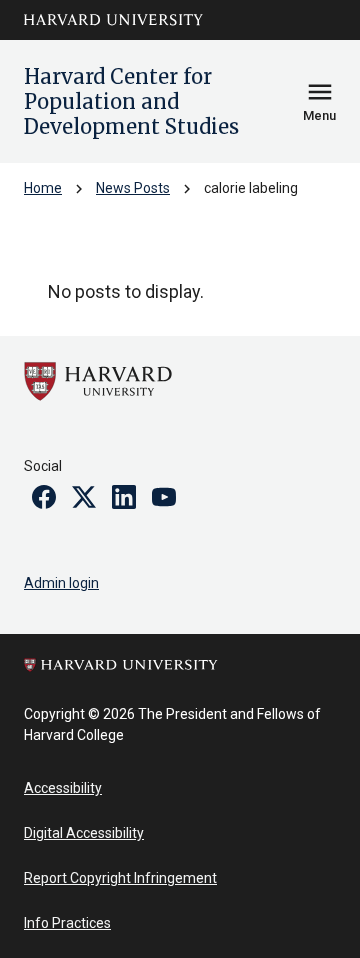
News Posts (133, 188)
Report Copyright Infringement (120, 878)
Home (43, 188)
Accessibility (63, 788)
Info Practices (67, 923)
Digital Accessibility (84, 833)
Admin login (61, 583)
